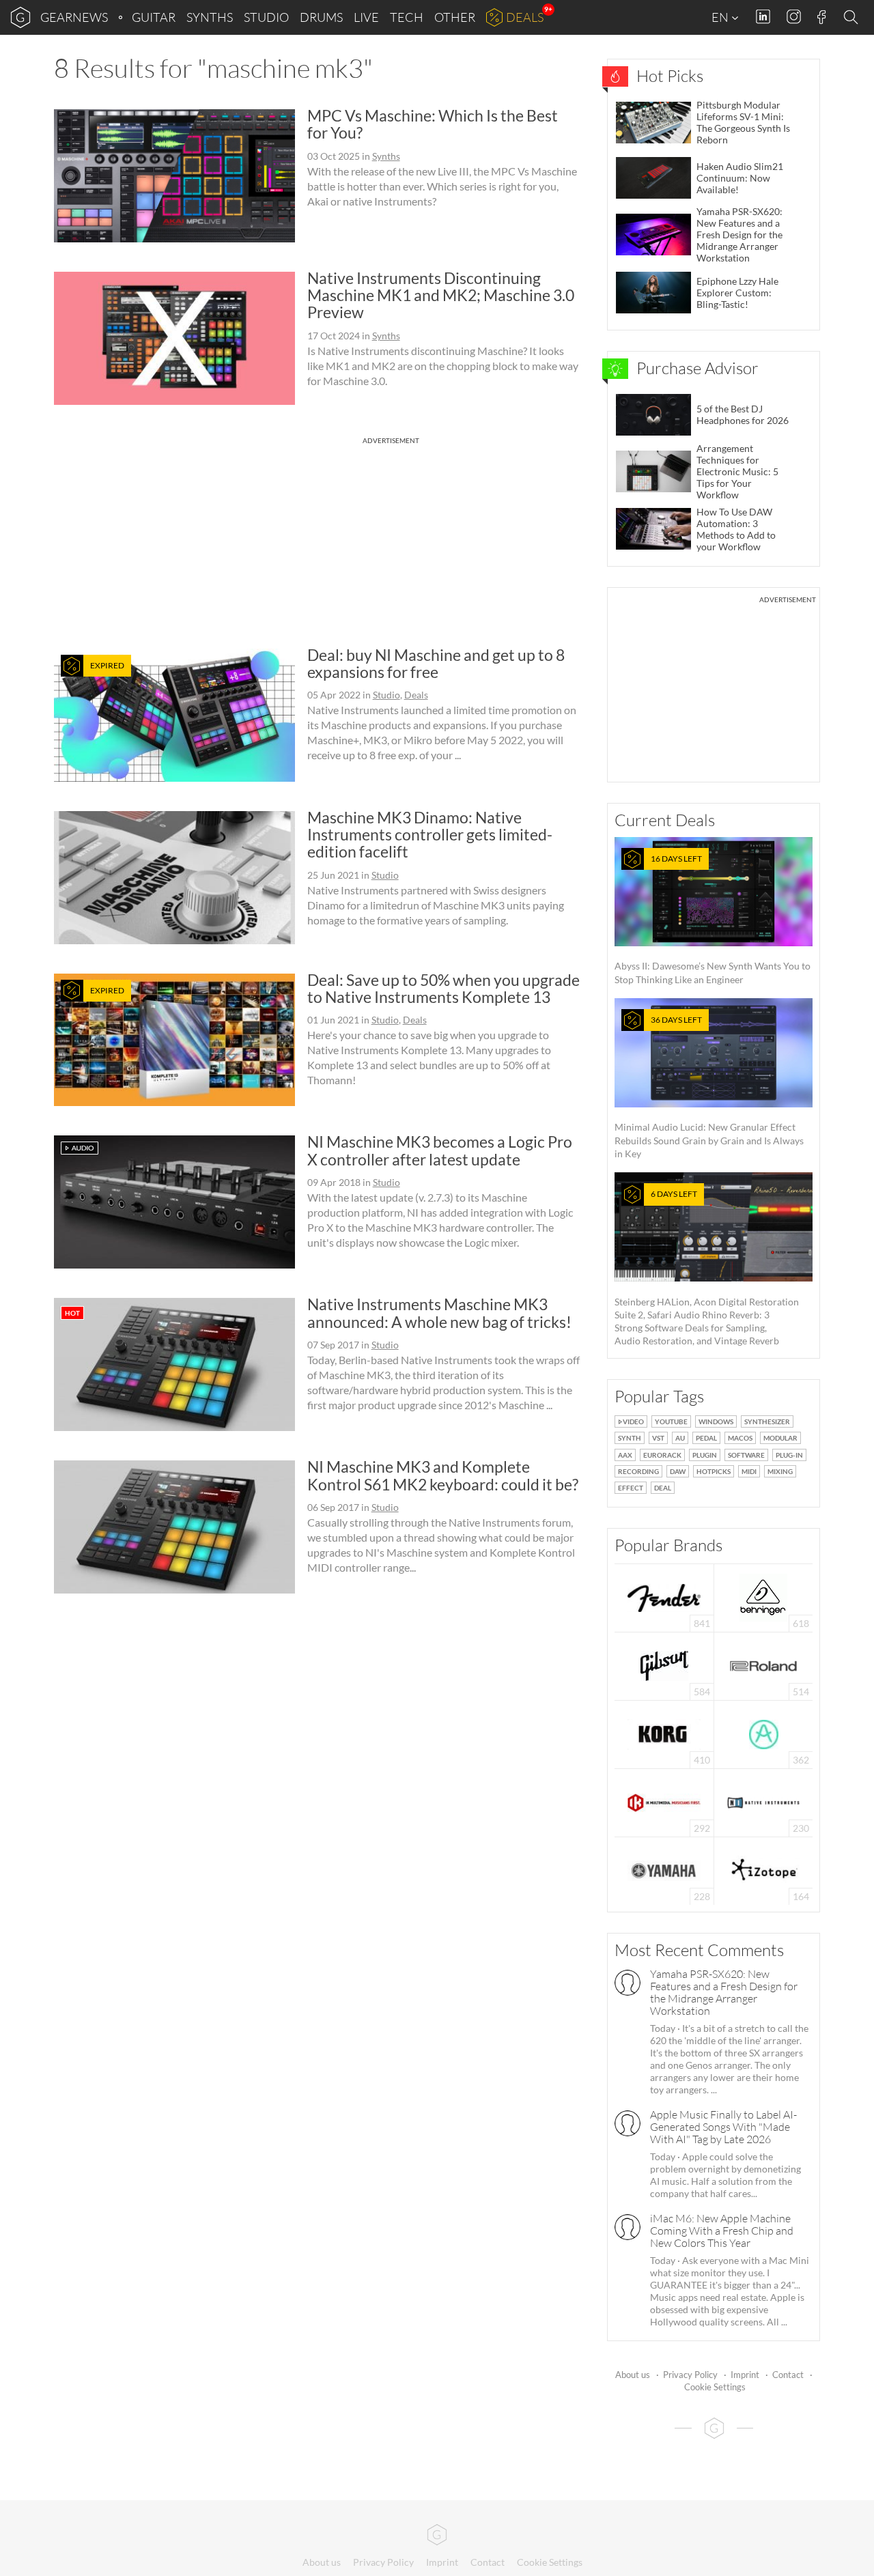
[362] (764, 1733)
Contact (788, 2375)
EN (721, 17)
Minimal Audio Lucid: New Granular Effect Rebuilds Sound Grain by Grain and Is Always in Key (709, 1087)
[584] (664, 1665)
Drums (321, 17)
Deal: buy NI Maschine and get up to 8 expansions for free (436, 663)
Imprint (745, 2375)
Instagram (794, 17)
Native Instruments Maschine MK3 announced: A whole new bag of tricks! (439, 1313)
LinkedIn (763, 17)
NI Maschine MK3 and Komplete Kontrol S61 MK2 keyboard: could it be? (443, 1475)
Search (853, 18)
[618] (763, 1597)
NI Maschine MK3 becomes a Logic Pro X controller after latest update (440, 1150)
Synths (210, 17)
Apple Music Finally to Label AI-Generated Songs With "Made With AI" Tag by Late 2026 (723, 2127)
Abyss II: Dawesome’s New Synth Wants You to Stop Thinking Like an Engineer (713, 919)
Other (455, 17)
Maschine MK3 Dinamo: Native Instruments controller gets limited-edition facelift (430, 835)
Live (366, 17)
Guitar (154, 17)
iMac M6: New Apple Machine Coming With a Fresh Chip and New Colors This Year (722, 2231)
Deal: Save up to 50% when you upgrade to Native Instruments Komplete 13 (443, 988)
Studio (266, 17)
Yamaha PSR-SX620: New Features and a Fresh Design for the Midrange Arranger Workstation (724, 1992)
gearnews (74, 17)
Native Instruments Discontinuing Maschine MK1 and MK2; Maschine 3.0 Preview (441, 295)
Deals (525, 17)
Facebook (822, 17)
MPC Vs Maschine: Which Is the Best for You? (433, 124)
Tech (407, 17)
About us (633, 2375)
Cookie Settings (715, 2387)
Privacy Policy (690, 2375)
